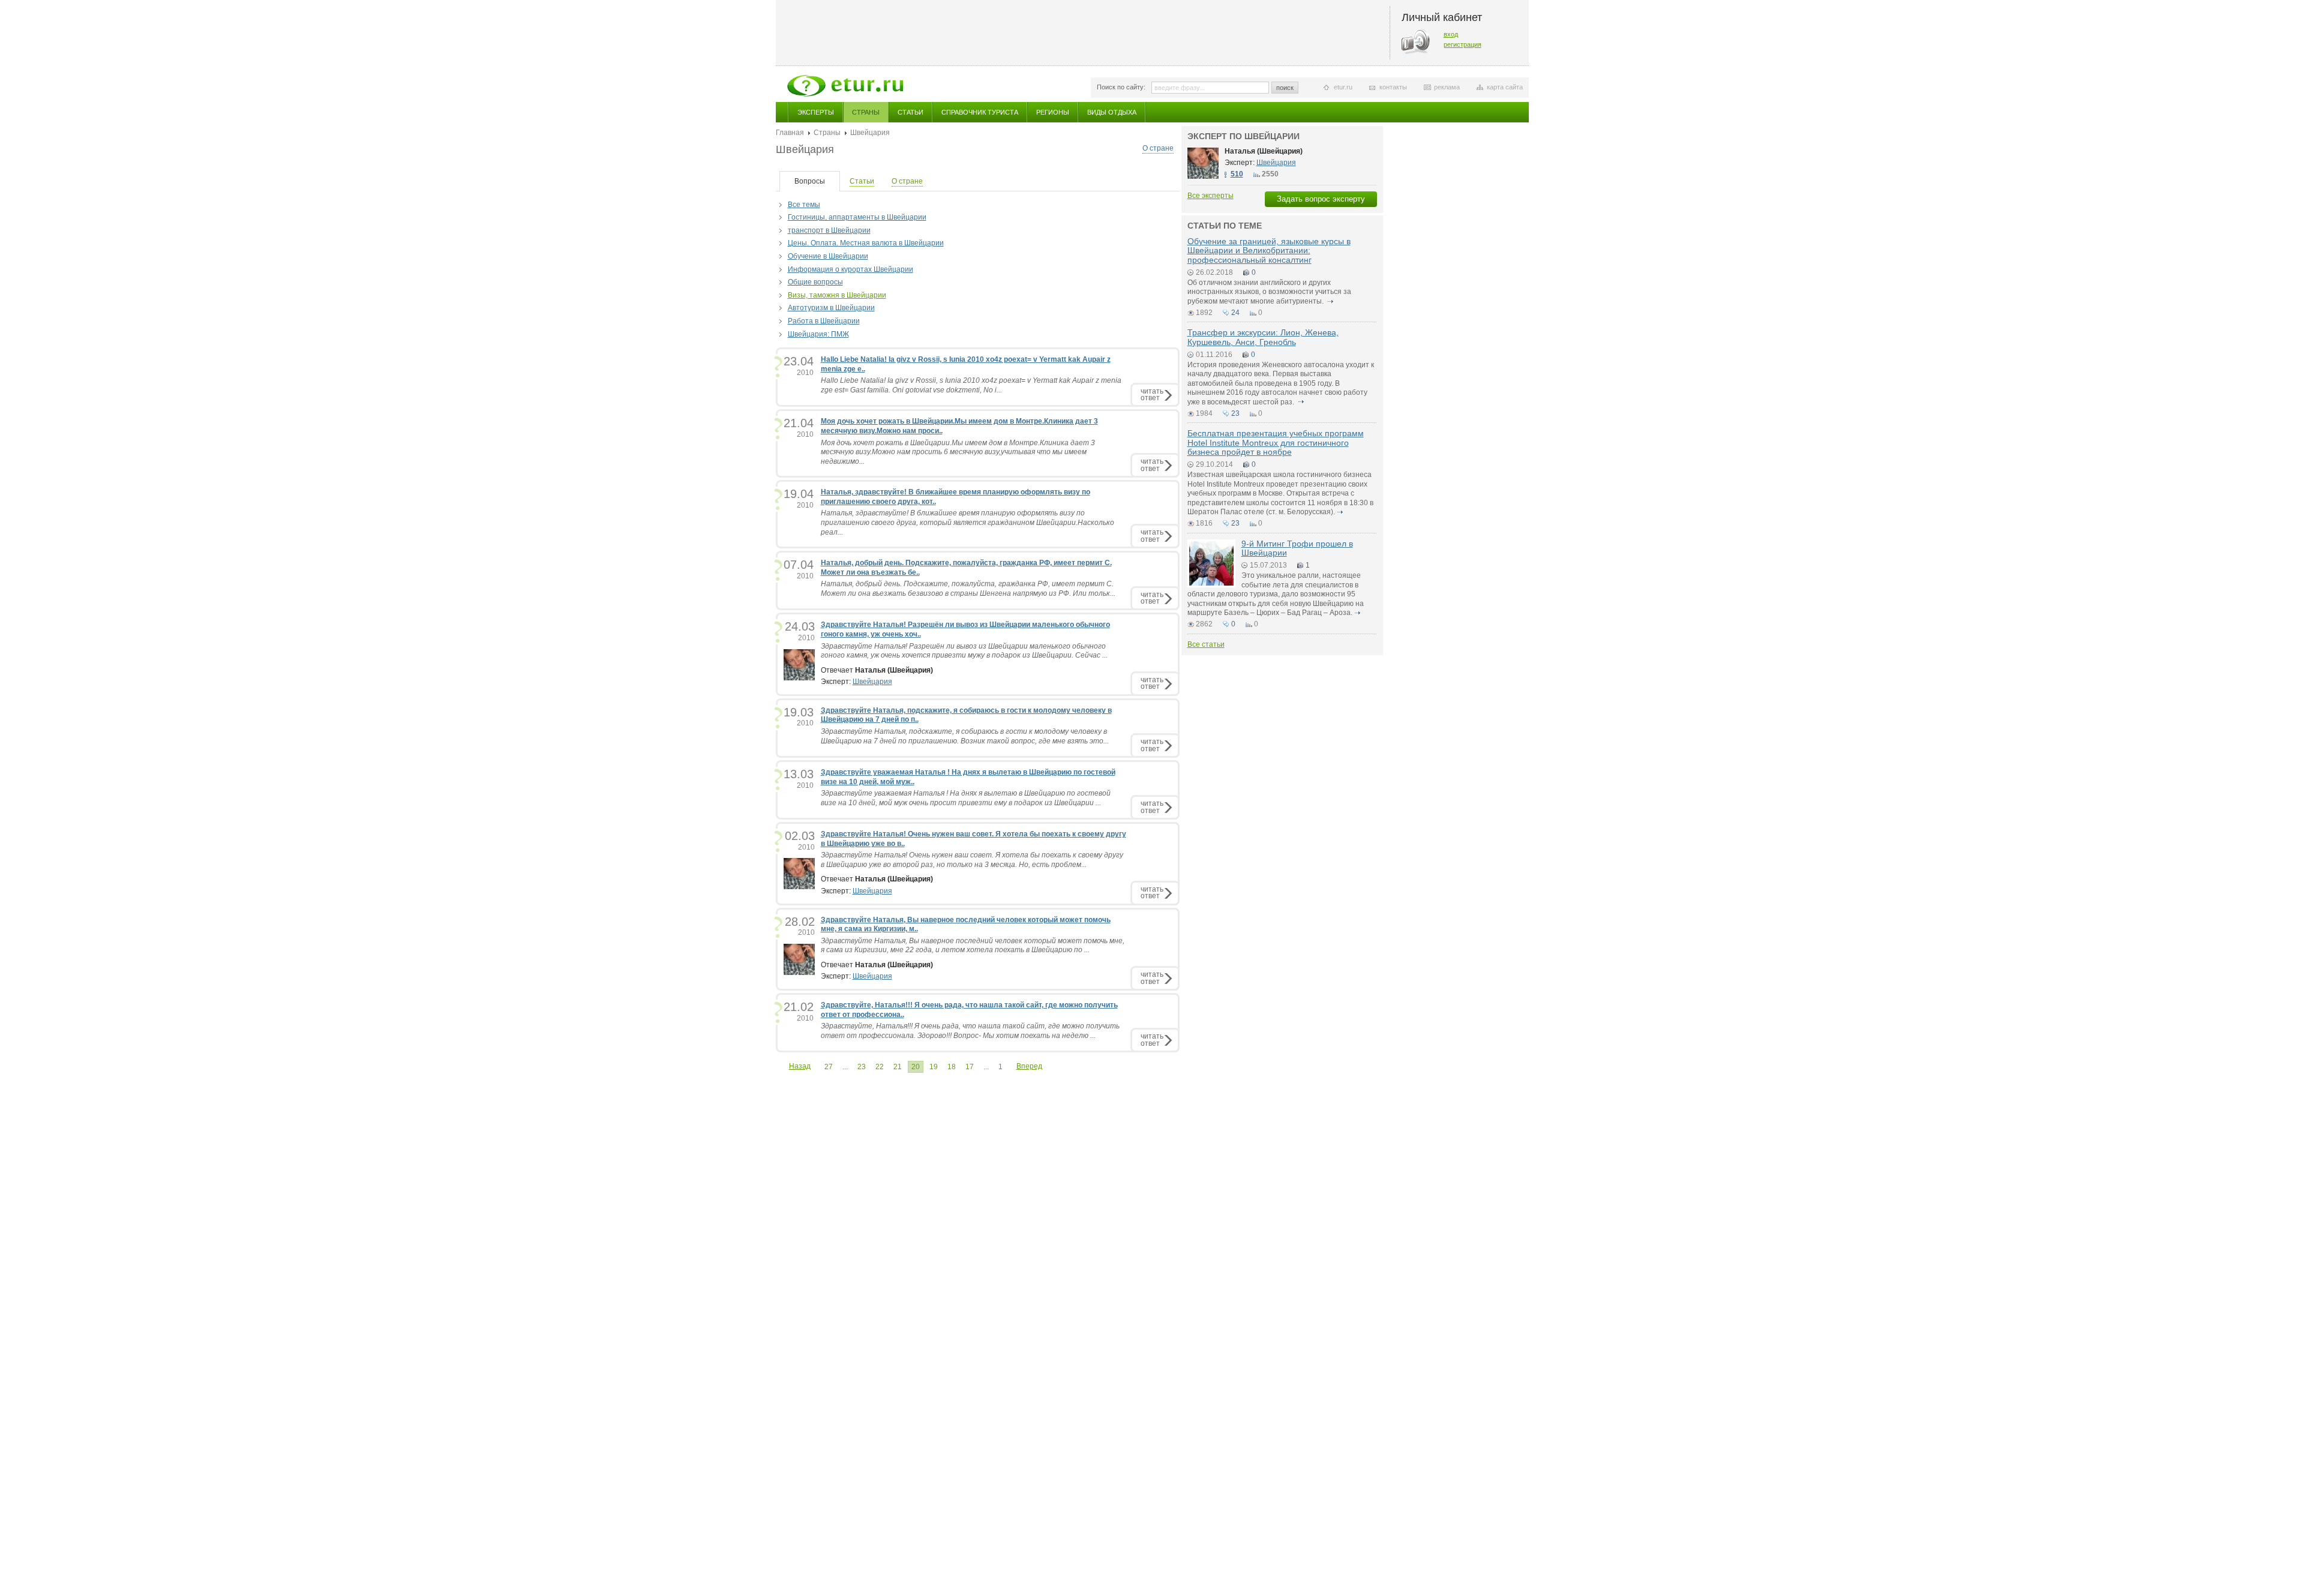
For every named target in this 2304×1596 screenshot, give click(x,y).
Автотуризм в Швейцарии (831, 308)
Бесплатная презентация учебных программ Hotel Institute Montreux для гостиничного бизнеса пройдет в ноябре (1276, 442)
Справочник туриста (980, 112)
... (845, 1067)
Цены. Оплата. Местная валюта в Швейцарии (866, 243)
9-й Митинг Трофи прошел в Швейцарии (1297, 548)
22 (880, 1067)
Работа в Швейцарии (824, 321)
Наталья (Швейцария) (1264, 151)
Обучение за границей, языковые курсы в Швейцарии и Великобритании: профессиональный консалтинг (1269, 250)
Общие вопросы (815, 282)
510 (1237, 174)
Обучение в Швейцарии (828, 256)
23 (862, 1067)
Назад (800, 1066)
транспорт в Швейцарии (829, 230)
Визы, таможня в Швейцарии (837, 295)
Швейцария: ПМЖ (818, 334)
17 (970, 1067)
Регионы (1053, 112)
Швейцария (872, 682)
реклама (1447, 87)
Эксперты (816, 112)
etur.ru (1343, 87)
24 (1235, 313)
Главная (790, 133)
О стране (1158, 148)
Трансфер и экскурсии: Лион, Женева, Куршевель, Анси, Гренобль (1263, 337)
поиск (1285, 88)
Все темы (804, 205)
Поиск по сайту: (1121, 87)
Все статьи (1206, 644)
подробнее (1331, 301)
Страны (866, 112)
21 (898, 1067)
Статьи (910, 112)
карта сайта (1505, 87)
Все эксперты (1210, 196)
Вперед (1029, 1066)
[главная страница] (845, 86)
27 (829, 1067)
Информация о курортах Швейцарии (850, 269)
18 (952, 1067)
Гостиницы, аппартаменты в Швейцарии (857, 217)
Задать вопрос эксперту (1321, 199)
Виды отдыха (1112, 112)
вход (1451, 34)
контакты (1393, 87)
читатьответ (1152, 394)
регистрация (1462, 44)
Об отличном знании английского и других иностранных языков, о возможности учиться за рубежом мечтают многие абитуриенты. (1269, 292)
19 (934, 1067)
